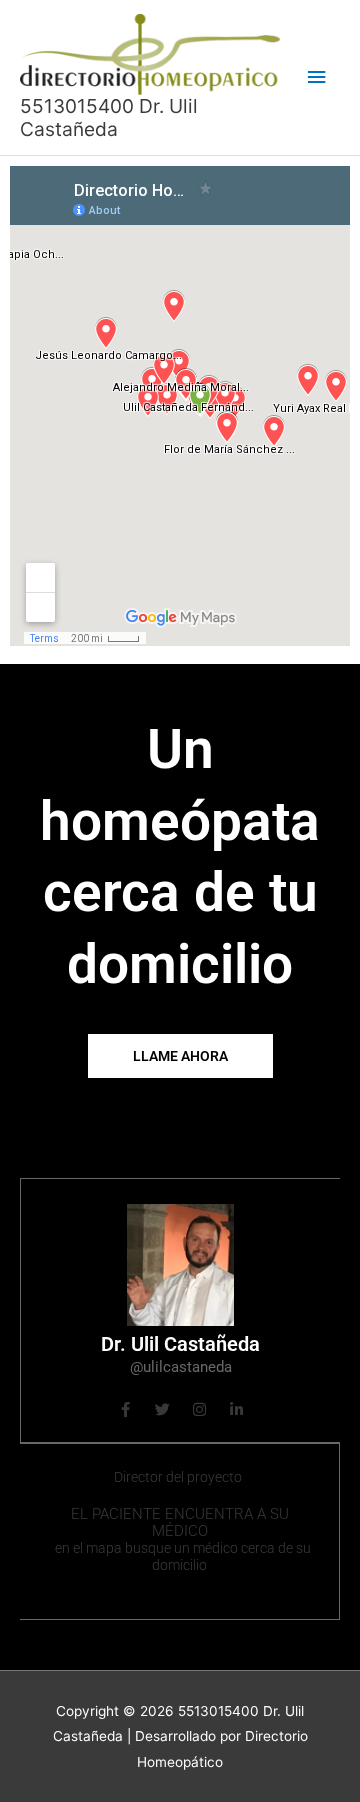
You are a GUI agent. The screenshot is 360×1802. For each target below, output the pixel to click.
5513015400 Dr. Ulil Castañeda (109, 117)
